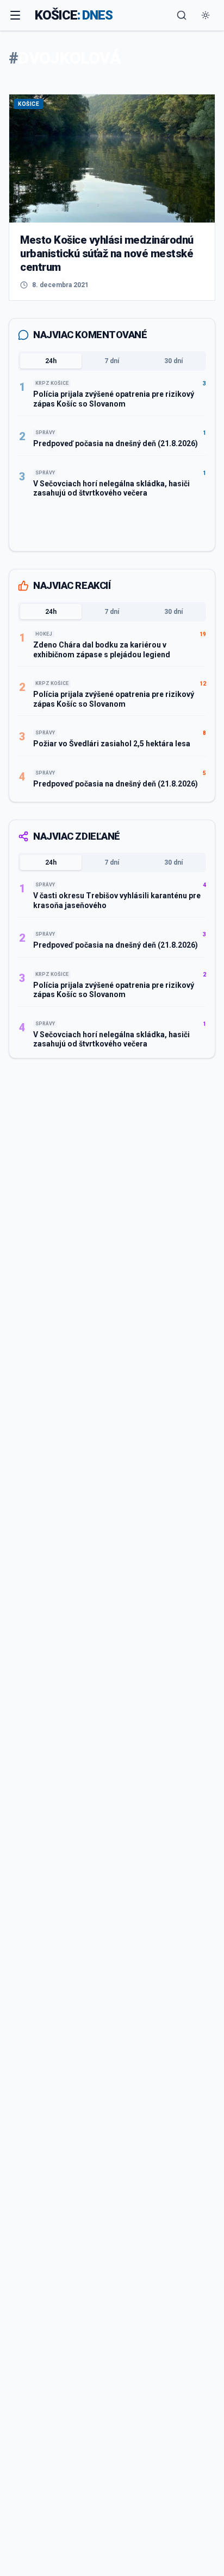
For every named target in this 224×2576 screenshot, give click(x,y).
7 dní (112, 361)
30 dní (173, 361)
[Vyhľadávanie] (182, 15)
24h (51, 361)
